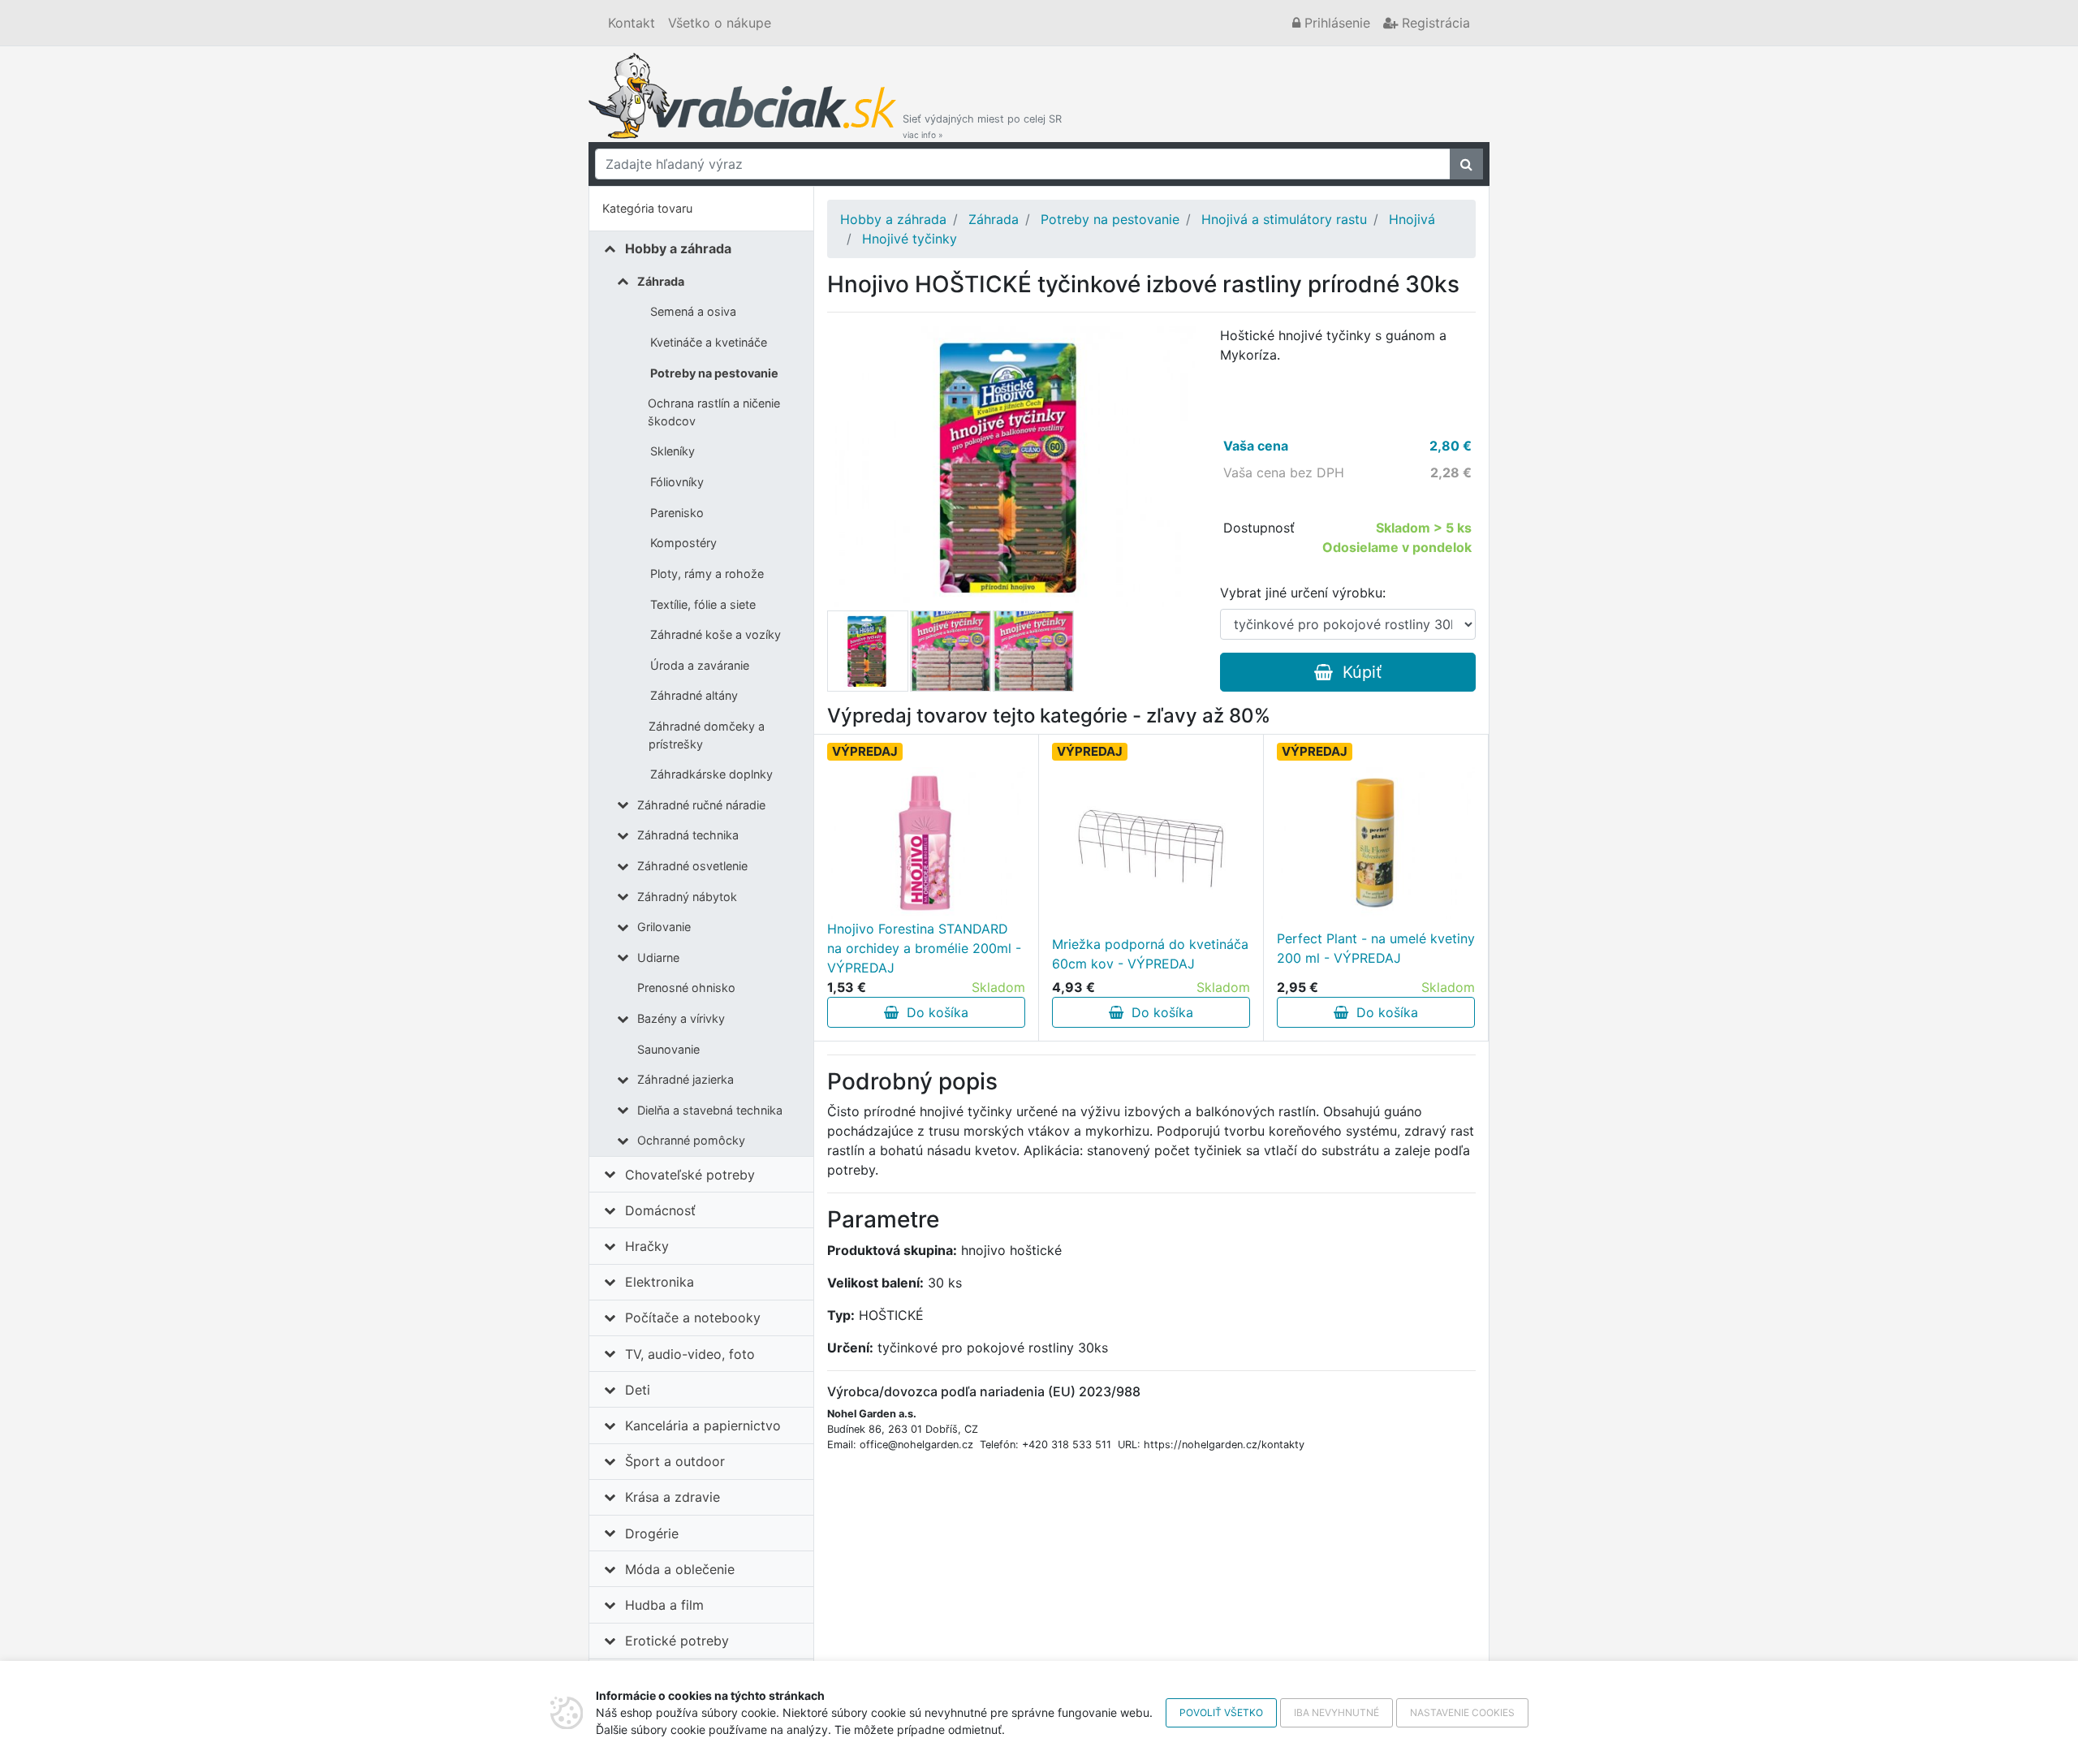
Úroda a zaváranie (700, 665)
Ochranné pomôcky (691, 1140)
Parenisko (677, 513)
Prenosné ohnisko (686, 988)
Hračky (647, 1246)
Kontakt (632, 23)
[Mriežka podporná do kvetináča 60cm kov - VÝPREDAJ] (1151, 848)
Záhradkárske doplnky (711, 774)
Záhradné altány (694, 695)
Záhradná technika (688, 835)
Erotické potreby (677, 1641)
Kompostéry (683, 543)
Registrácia (1434, 23)
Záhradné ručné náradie (701, 805)
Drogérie (652, 1533)
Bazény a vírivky (681, 1018)
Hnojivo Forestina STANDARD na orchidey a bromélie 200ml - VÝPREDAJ (924, 948)
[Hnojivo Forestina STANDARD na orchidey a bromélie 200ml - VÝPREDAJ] (926, 843)
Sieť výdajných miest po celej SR (982, 126)
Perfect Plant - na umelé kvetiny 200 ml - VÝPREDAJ (1376, 948)
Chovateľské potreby (690, 1175)
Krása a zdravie (673, 1497)
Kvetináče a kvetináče (709, 342)
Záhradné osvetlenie (692, 866)
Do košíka (933, 1012)
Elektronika (660, 1282)
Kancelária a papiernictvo (703, 1425)
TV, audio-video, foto (690, 1354)
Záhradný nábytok (687, 897)
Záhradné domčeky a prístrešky (707, 735)
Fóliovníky (677, 482)
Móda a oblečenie (680, 1569)
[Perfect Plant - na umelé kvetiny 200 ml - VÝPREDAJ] (1376, 843)
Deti (638, 1390)
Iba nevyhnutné (1336, 1712)
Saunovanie (668, 1049)
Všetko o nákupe (720, 23)
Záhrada (661, 281)
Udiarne (658, 957)
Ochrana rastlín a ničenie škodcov (714, 412)
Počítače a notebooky (693, 1318)
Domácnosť (660, 1210)
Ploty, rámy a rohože (707, 574)
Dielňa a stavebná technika (710, 1110)
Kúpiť (1357, 672)
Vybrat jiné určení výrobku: (1303, 593)
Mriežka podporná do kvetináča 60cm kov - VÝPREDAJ (1150, 954)
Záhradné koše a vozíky (716, 634)
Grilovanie (664, 927)
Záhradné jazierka (685, 1079)
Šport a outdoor (675, 1461)
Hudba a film (664, 1605)
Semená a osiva (693, 311)
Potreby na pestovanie (714, 373)
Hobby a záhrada (678, 248)
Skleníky (673, 451)
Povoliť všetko (1221, 1712)
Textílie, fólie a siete (703, 604)
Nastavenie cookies (1462, 1712)
